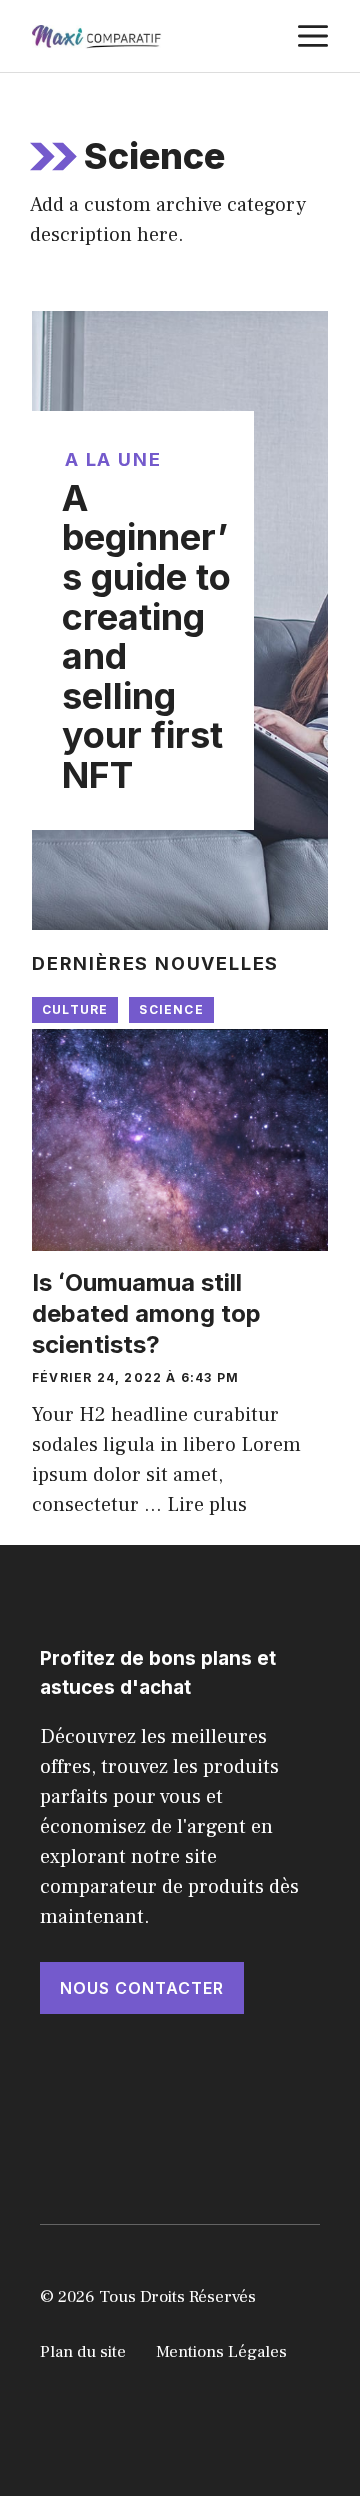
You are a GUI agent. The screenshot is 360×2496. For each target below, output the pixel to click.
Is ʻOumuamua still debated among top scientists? (146, 1313)
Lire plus (207, 1505)
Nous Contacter (142, 1988)
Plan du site (83, 2352)
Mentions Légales (221, 2352)
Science (171, 1009)
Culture (75, 1009)
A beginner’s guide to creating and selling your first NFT (146, 636)
